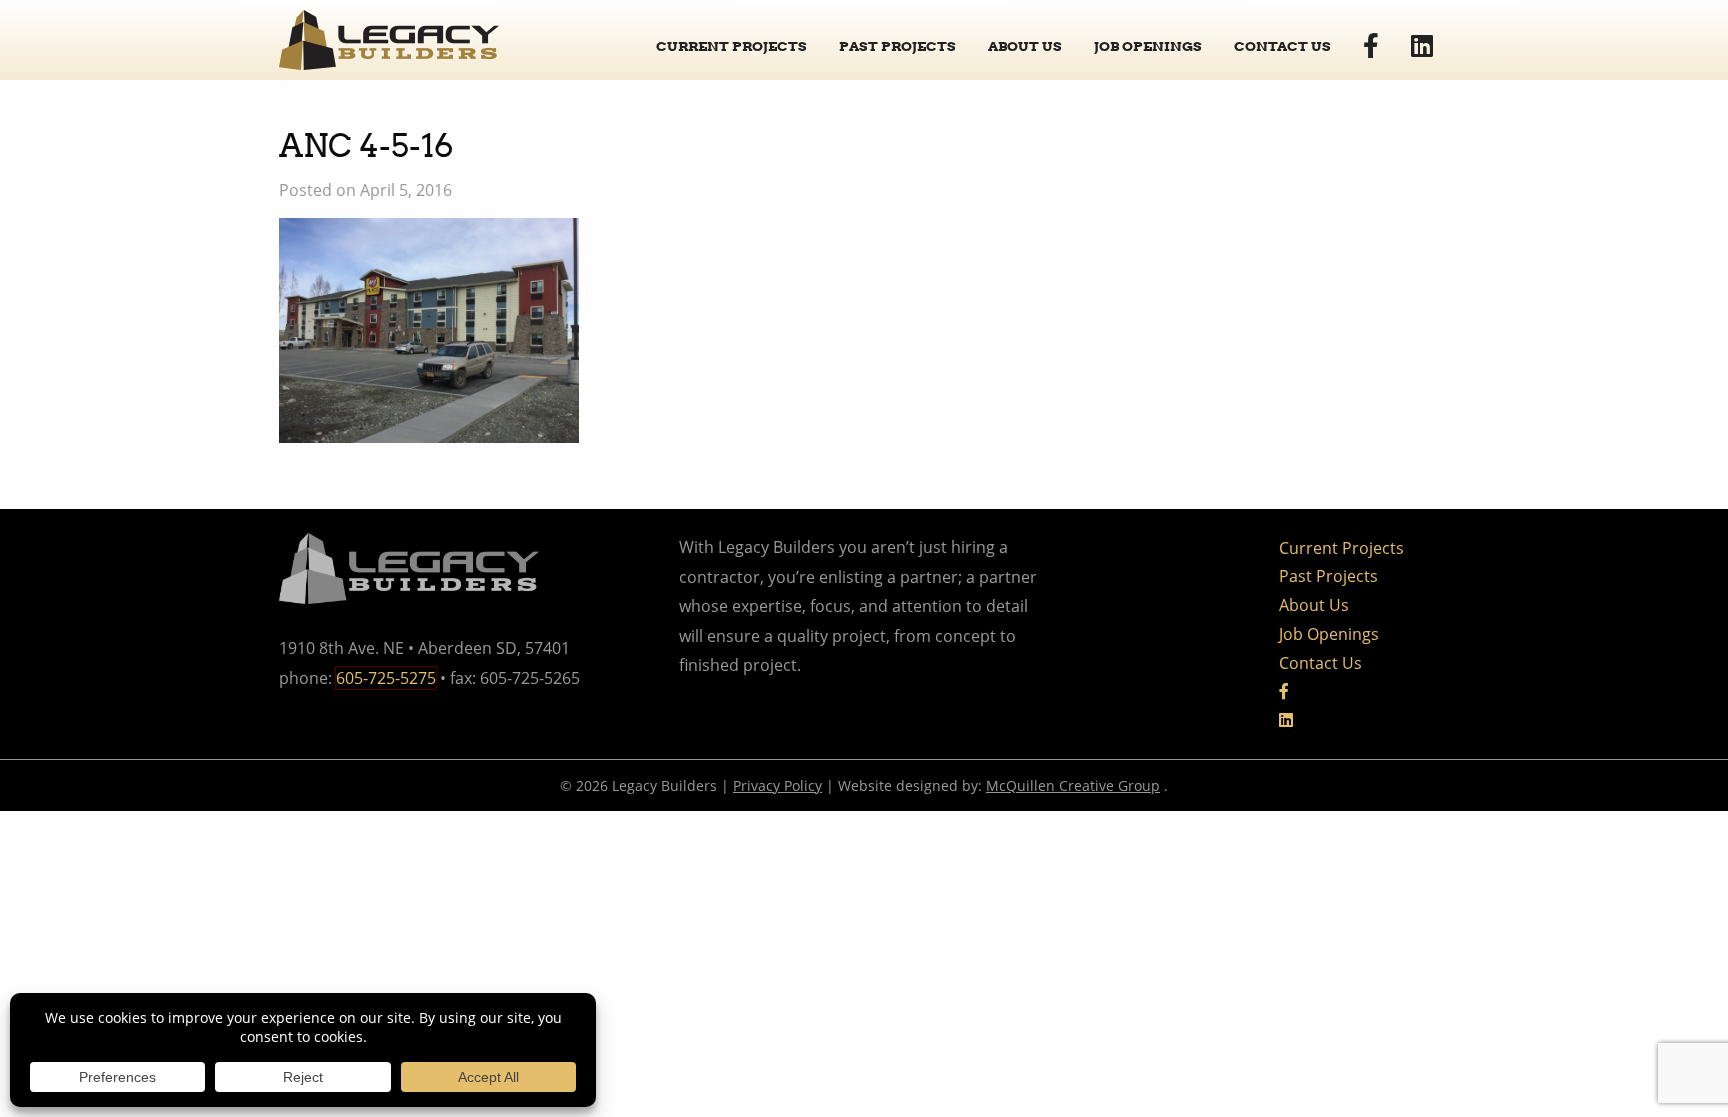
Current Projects (731, 45)
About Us (1025, 45)
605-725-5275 (386, 678)
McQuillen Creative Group (1073, 785)
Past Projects (897, 45)
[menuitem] (731, 39)
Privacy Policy (777, 785)
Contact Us (1282, 45)
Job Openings (1148, 45)
